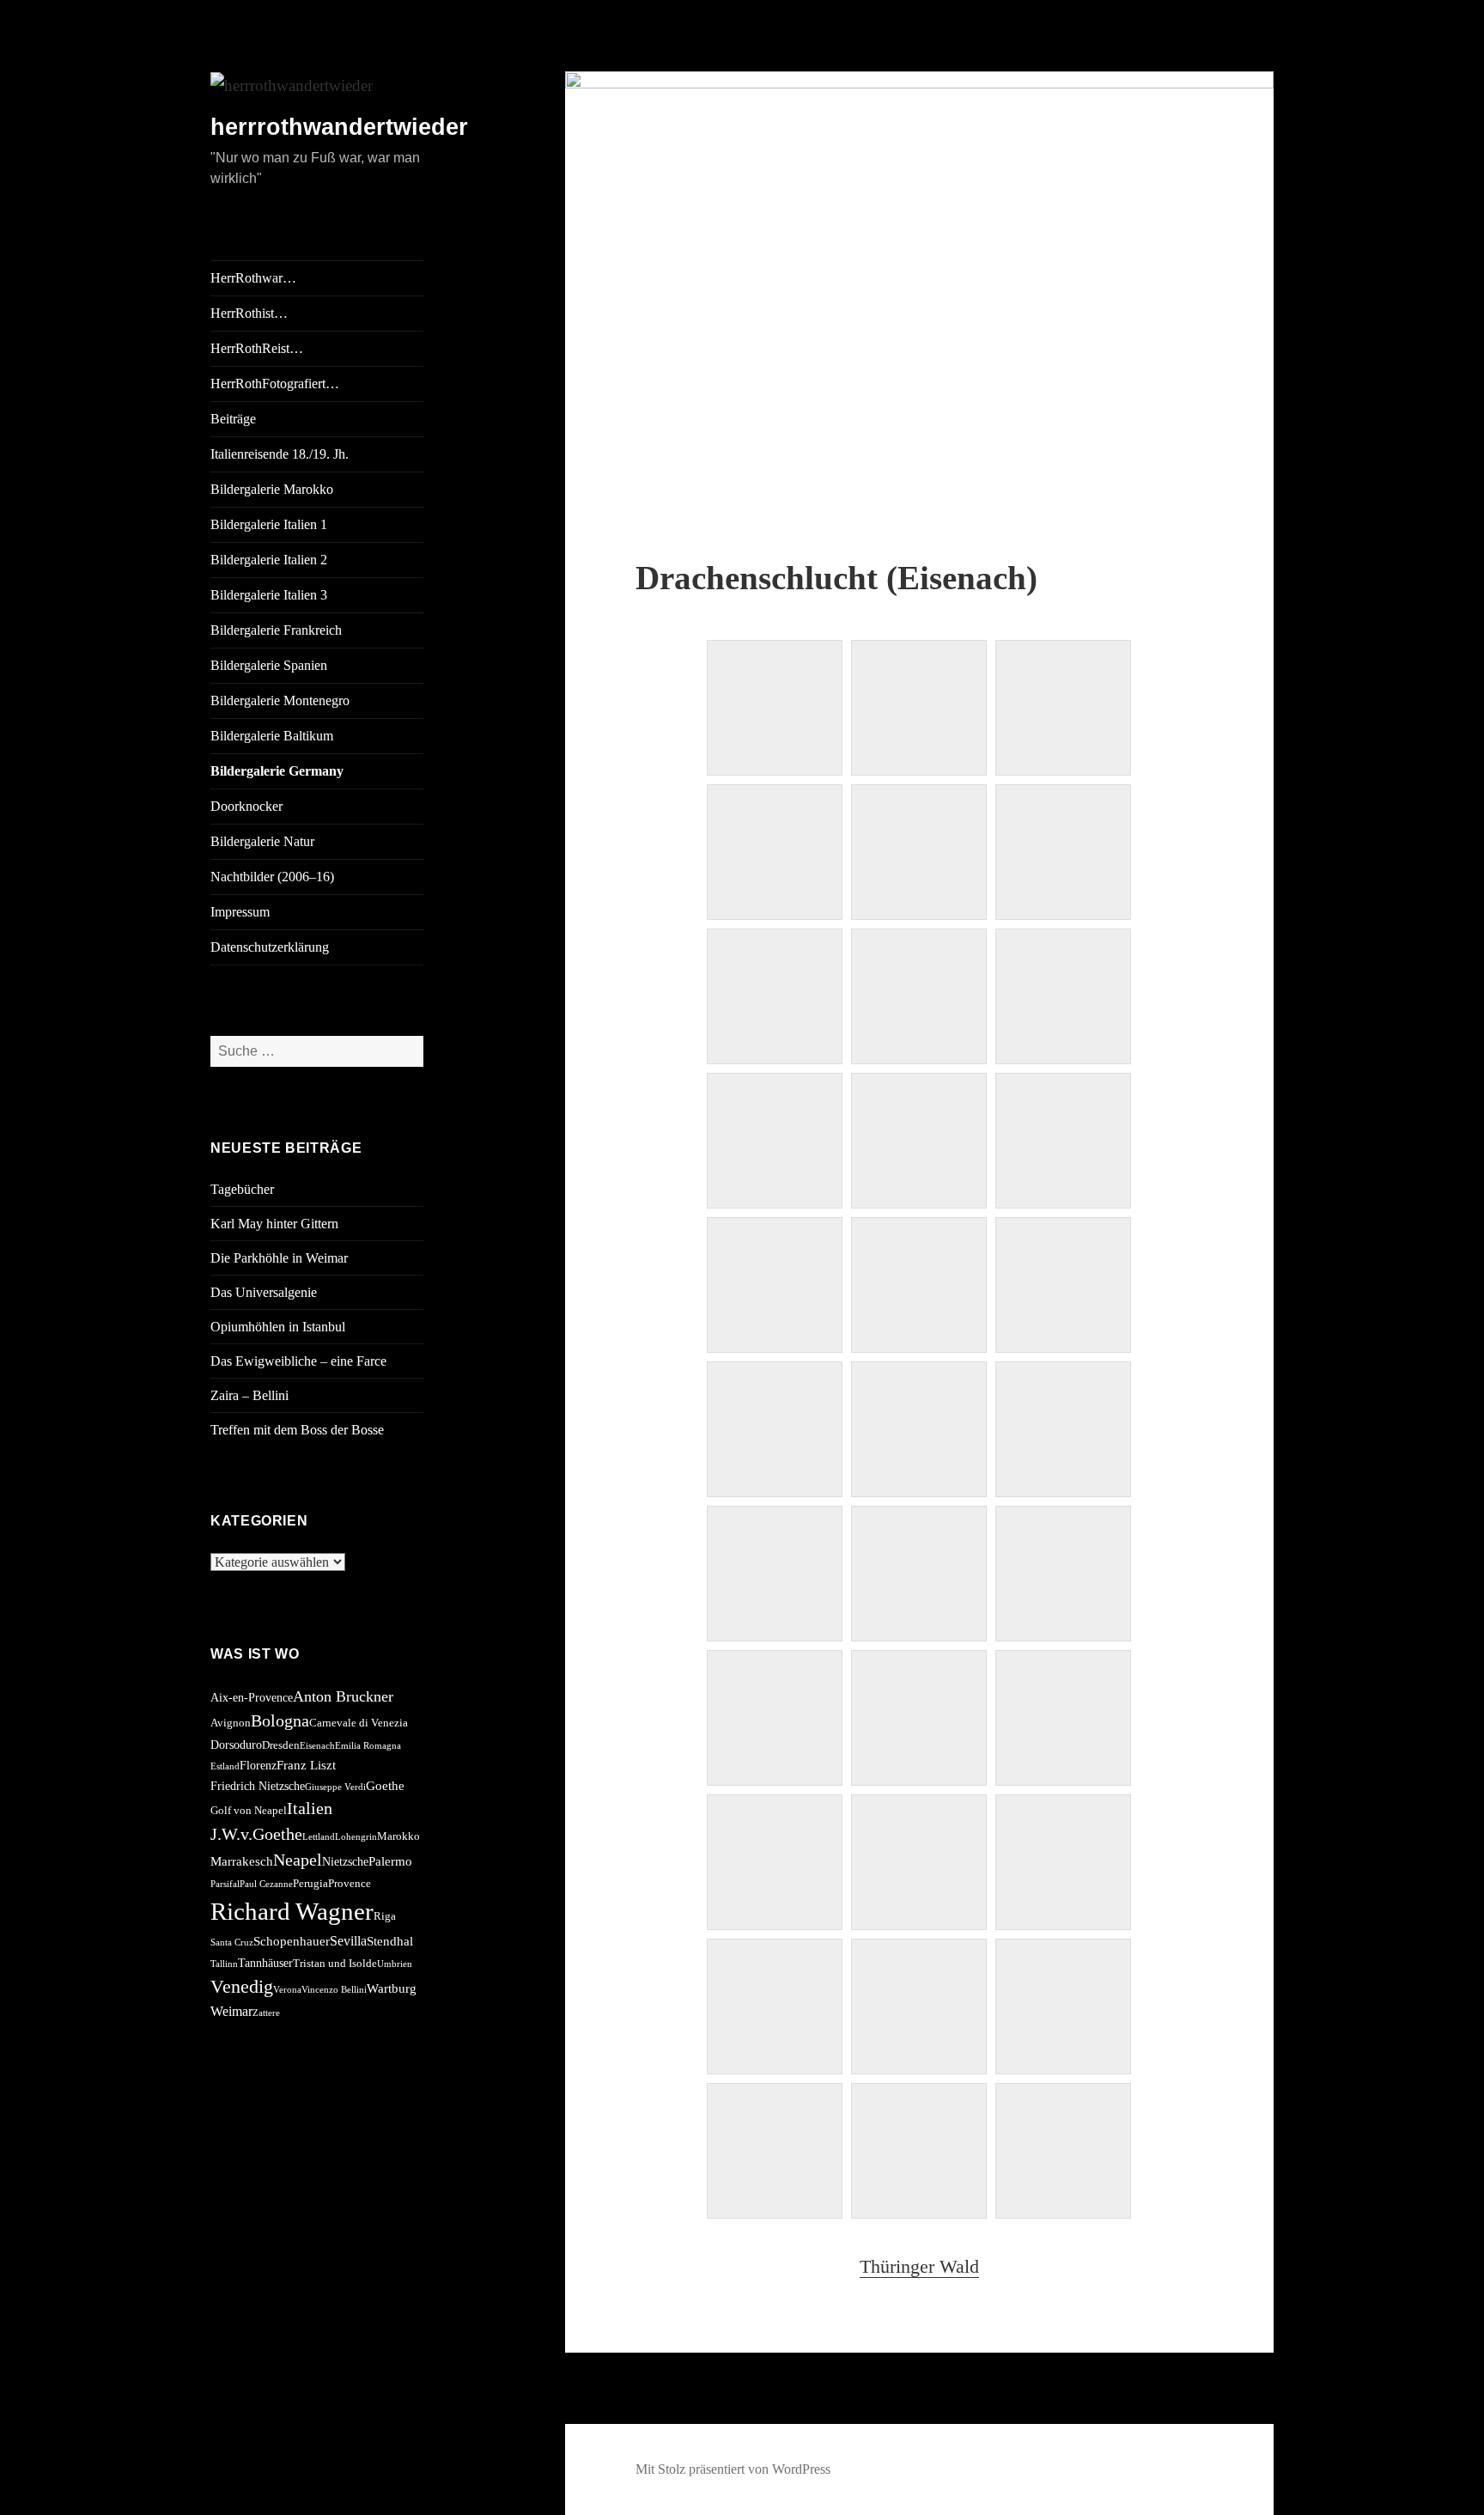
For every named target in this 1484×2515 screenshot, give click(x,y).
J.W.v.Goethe (256, 1834)
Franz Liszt (306, 1765)
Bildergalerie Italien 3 (269, 595)
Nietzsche (345, 1861)
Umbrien (395, 1964)
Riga (385, 1916)
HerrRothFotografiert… (275, 384)
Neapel (298, 1860)
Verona (287, 1990)
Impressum (240, 912)
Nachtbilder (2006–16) (272, 877)
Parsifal (225, 1884)
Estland (225, 1766)
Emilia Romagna (368, 1746)
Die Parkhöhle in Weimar (279, 1258)
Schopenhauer (292, 1941)
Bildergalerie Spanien (269, 665)
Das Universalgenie (264, 1292)
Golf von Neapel (249, 1811)
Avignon (231, 1723)
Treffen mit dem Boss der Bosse (297, 1430)
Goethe (385, 1785)
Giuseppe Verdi (335, 1787)
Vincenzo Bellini (334, 1990)
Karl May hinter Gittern (274, 1224)
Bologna (280, 1720)
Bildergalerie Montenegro (280, 700)
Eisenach (317, 1746)
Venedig (242, 1986)
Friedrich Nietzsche (258, 1786)
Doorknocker (246, 806)
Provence (350, 1884)
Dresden (281, 1745)
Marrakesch (242, 1861)
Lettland (319, 1837)
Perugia (310, 1884)
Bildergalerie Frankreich (276, 630)
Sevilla (348, 1941)
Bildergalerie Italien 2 (269, 560)
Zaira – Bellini (249, 1395)
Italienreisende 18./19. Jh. (280, 454)
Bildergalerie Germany (277, 771)
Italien (310, 1808)
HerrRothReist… (257, 348)
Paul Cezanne (266, 1884)
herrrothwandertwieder (339, 127)
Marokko (398, 1836)
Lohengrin (356, 1837)
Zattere (266, 2013)
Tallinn (224, 1964)
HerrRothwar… (253, 278)
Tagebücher (242, 1189)
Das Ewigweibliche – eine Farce (298, 1361)
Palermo (390, 1861)
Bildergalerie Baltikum (272, 736)
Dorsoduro (236, 1745)
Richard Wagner (292, 1911)
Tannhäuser (265, 1963)
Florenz (258, 1765)
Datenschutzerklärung (270, 947)
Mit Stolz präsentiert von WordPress (733, 2469)
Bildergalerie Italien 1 (269, 524)
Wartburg (392, 1988)
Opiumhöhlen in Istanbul (278, 1327)
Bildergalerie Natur (262, 841)
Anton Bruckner (343, 1696)
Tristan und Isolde (335, 1964)
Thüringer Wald (919, 2266)
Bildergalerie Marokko (272, 489)
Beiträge (233, 419)
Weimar (231, 2011)
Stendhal (390, 1941)
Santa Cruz (232, 1943)
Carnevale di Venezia (359, 1723)
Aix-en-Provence (252, 1697)
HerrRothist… (249, 313)
